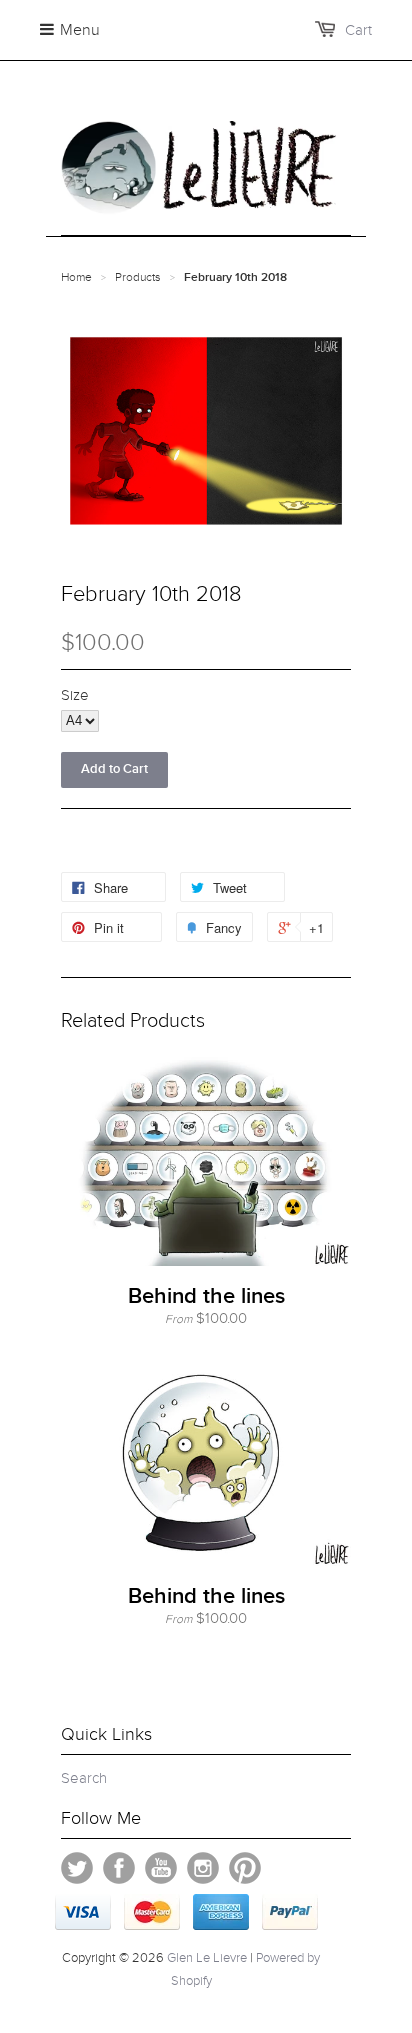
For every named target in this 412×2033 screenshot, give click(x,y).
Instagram (203, 1868)
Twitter (77, 1868)
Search (84, 1778)
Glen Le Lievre (207, 1958)
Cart (358, 30)
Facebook (119, 1868)
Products (138, 277)
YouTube (161, 1868)
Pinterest (245, 1868)
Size (75, 695)
